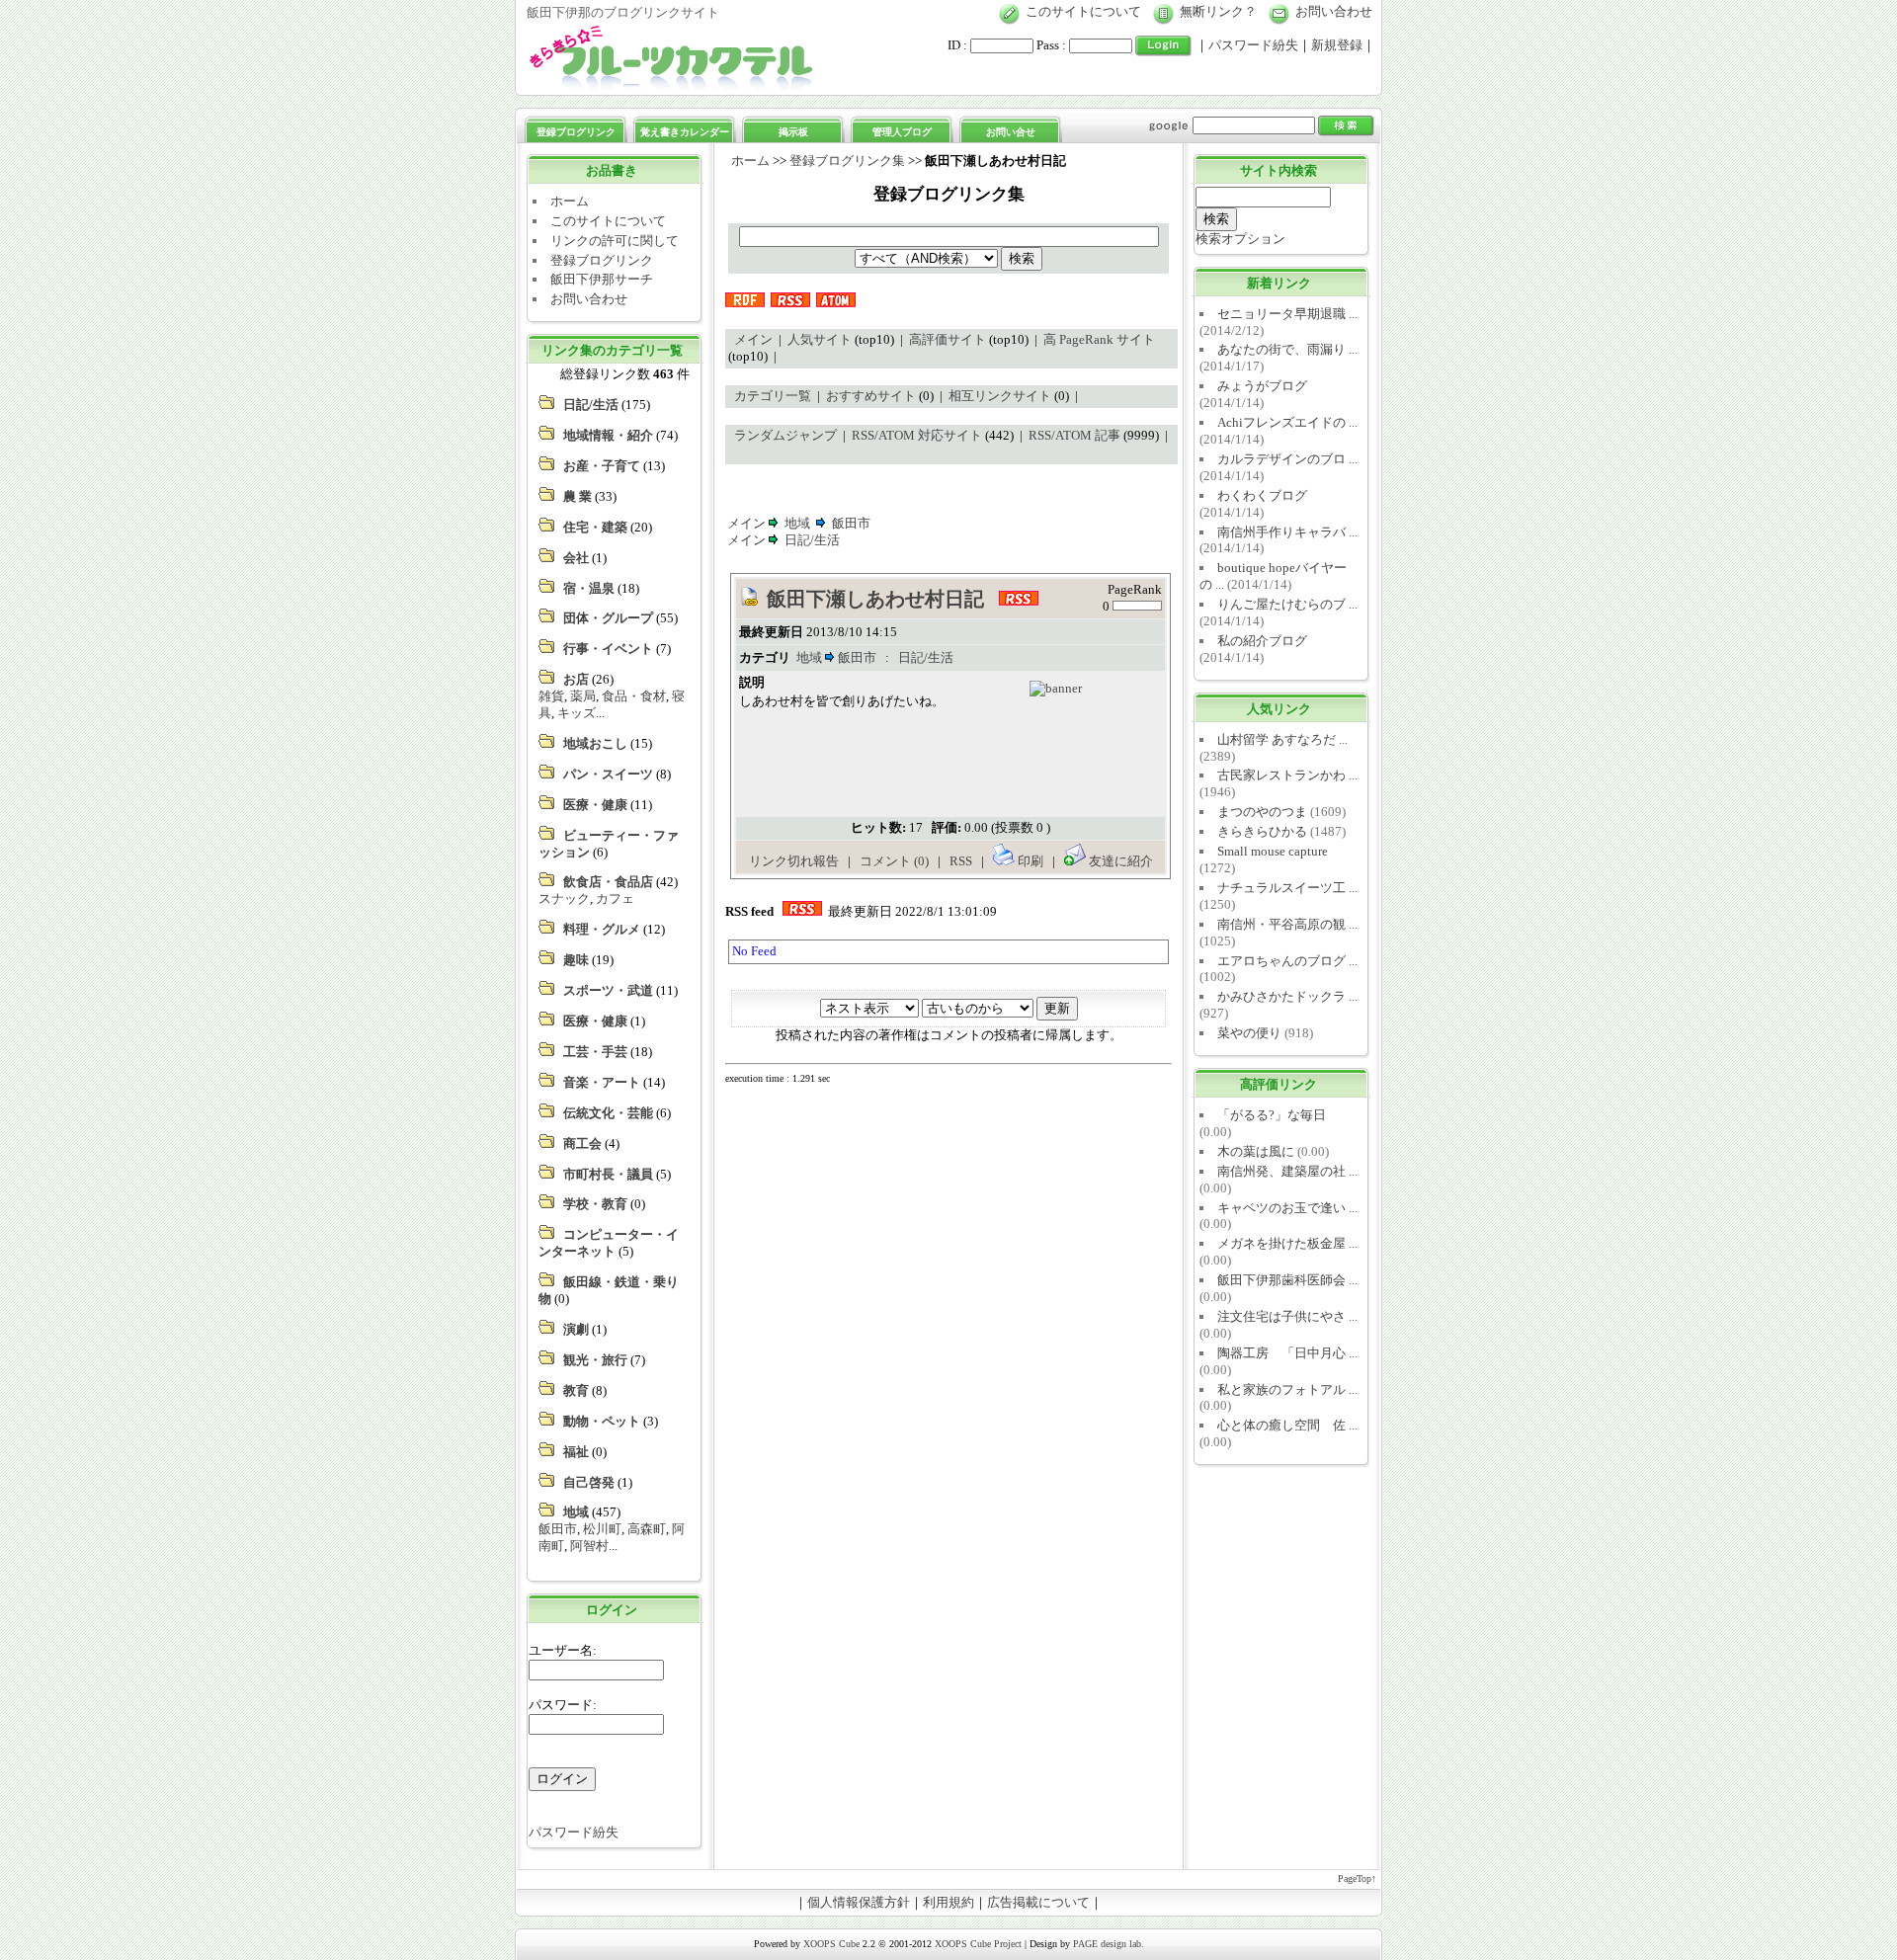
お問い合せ (1011, 132)
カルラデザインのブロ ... (1287, 459)
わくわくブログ (1262, 495)
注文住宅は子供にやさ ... (1287, 1316)
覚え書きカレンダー (685, 132)
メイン (753, 339)
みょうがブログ (1262, 386)
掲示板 (793, 132)
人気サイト (820, 339)
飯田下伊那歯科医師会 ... (1287, 1280)
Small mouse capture (1273, 851)
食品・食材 (634, 696)
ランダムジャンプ (785, 435)
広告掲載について (1038, 1902)
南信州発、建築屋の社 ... (1287, 1171)
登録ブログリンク (576, 132)
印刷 (1031, 861)
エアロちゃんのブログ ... (1287, 961)
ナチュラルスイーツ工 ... (1287, 888)
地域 (797, 523)
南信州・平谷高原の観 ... (1287, 924)
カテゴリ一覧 (773, 396)
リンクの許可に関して (615, 241)
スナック (564, 898)
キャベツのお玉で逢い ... (1287, 1208)
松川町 (602, 1529)
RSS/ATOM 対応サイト (917, 435)
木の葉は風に (1256, 1151)
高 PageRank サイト (1099, 339)
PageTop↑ (1357, 1878)
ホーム (570, 201)
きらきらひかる (1262, 831)
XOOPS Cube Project (978, 1944)
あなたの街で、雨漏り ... (1287, 349)
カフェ (615, 898)
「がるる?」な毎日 (1272, 1115)
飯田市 (558, 1529)
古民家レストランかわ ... (1287, 775)
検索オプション (1240, 239)
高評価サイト (948, 339)
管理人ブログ (902, 132)
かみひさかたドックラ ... (1287, 996)
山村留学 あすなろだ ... (1282, 739)
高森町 (647, 1529)
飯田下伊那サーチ (602, 279)
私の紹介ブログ (1262, 641)
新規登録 (1337, 45)
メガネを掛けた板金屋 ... (1287, 1243)
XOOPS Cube (831, 1944)
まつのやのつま (1262, 812)
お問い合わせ (1334, 11)
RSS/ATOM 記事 (1074, 435)
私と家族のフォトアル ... (1287, 1389)
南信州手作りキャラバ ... (1287, 532)
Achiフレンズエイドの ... (1287, 422)
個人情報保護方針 (859, 1902)
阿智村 (589, 1546)
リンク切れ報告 (794, 861)
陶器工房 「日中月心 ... (1287, 1353)
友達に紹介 (1119, 861)
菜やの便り (1249, 1033)
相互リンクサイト (1000, 396)
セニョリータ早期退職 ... (1287, 314)
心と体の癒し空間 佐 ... (1287, 1425)
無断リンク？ (1218, 11)
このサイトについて (1083, 11)
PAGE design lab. (1109, 1944)
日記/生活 (812, 540)
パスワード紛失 (1253, 45)
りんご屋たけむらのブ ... (1287, 604)
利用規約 (948, 1902)
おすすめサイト (871, 396)
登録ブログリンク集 (847, 161)
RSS (962, 861)
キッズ (577, 713)
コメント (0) (894, 861)
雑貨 (551, 696)
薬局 (583, 696)
